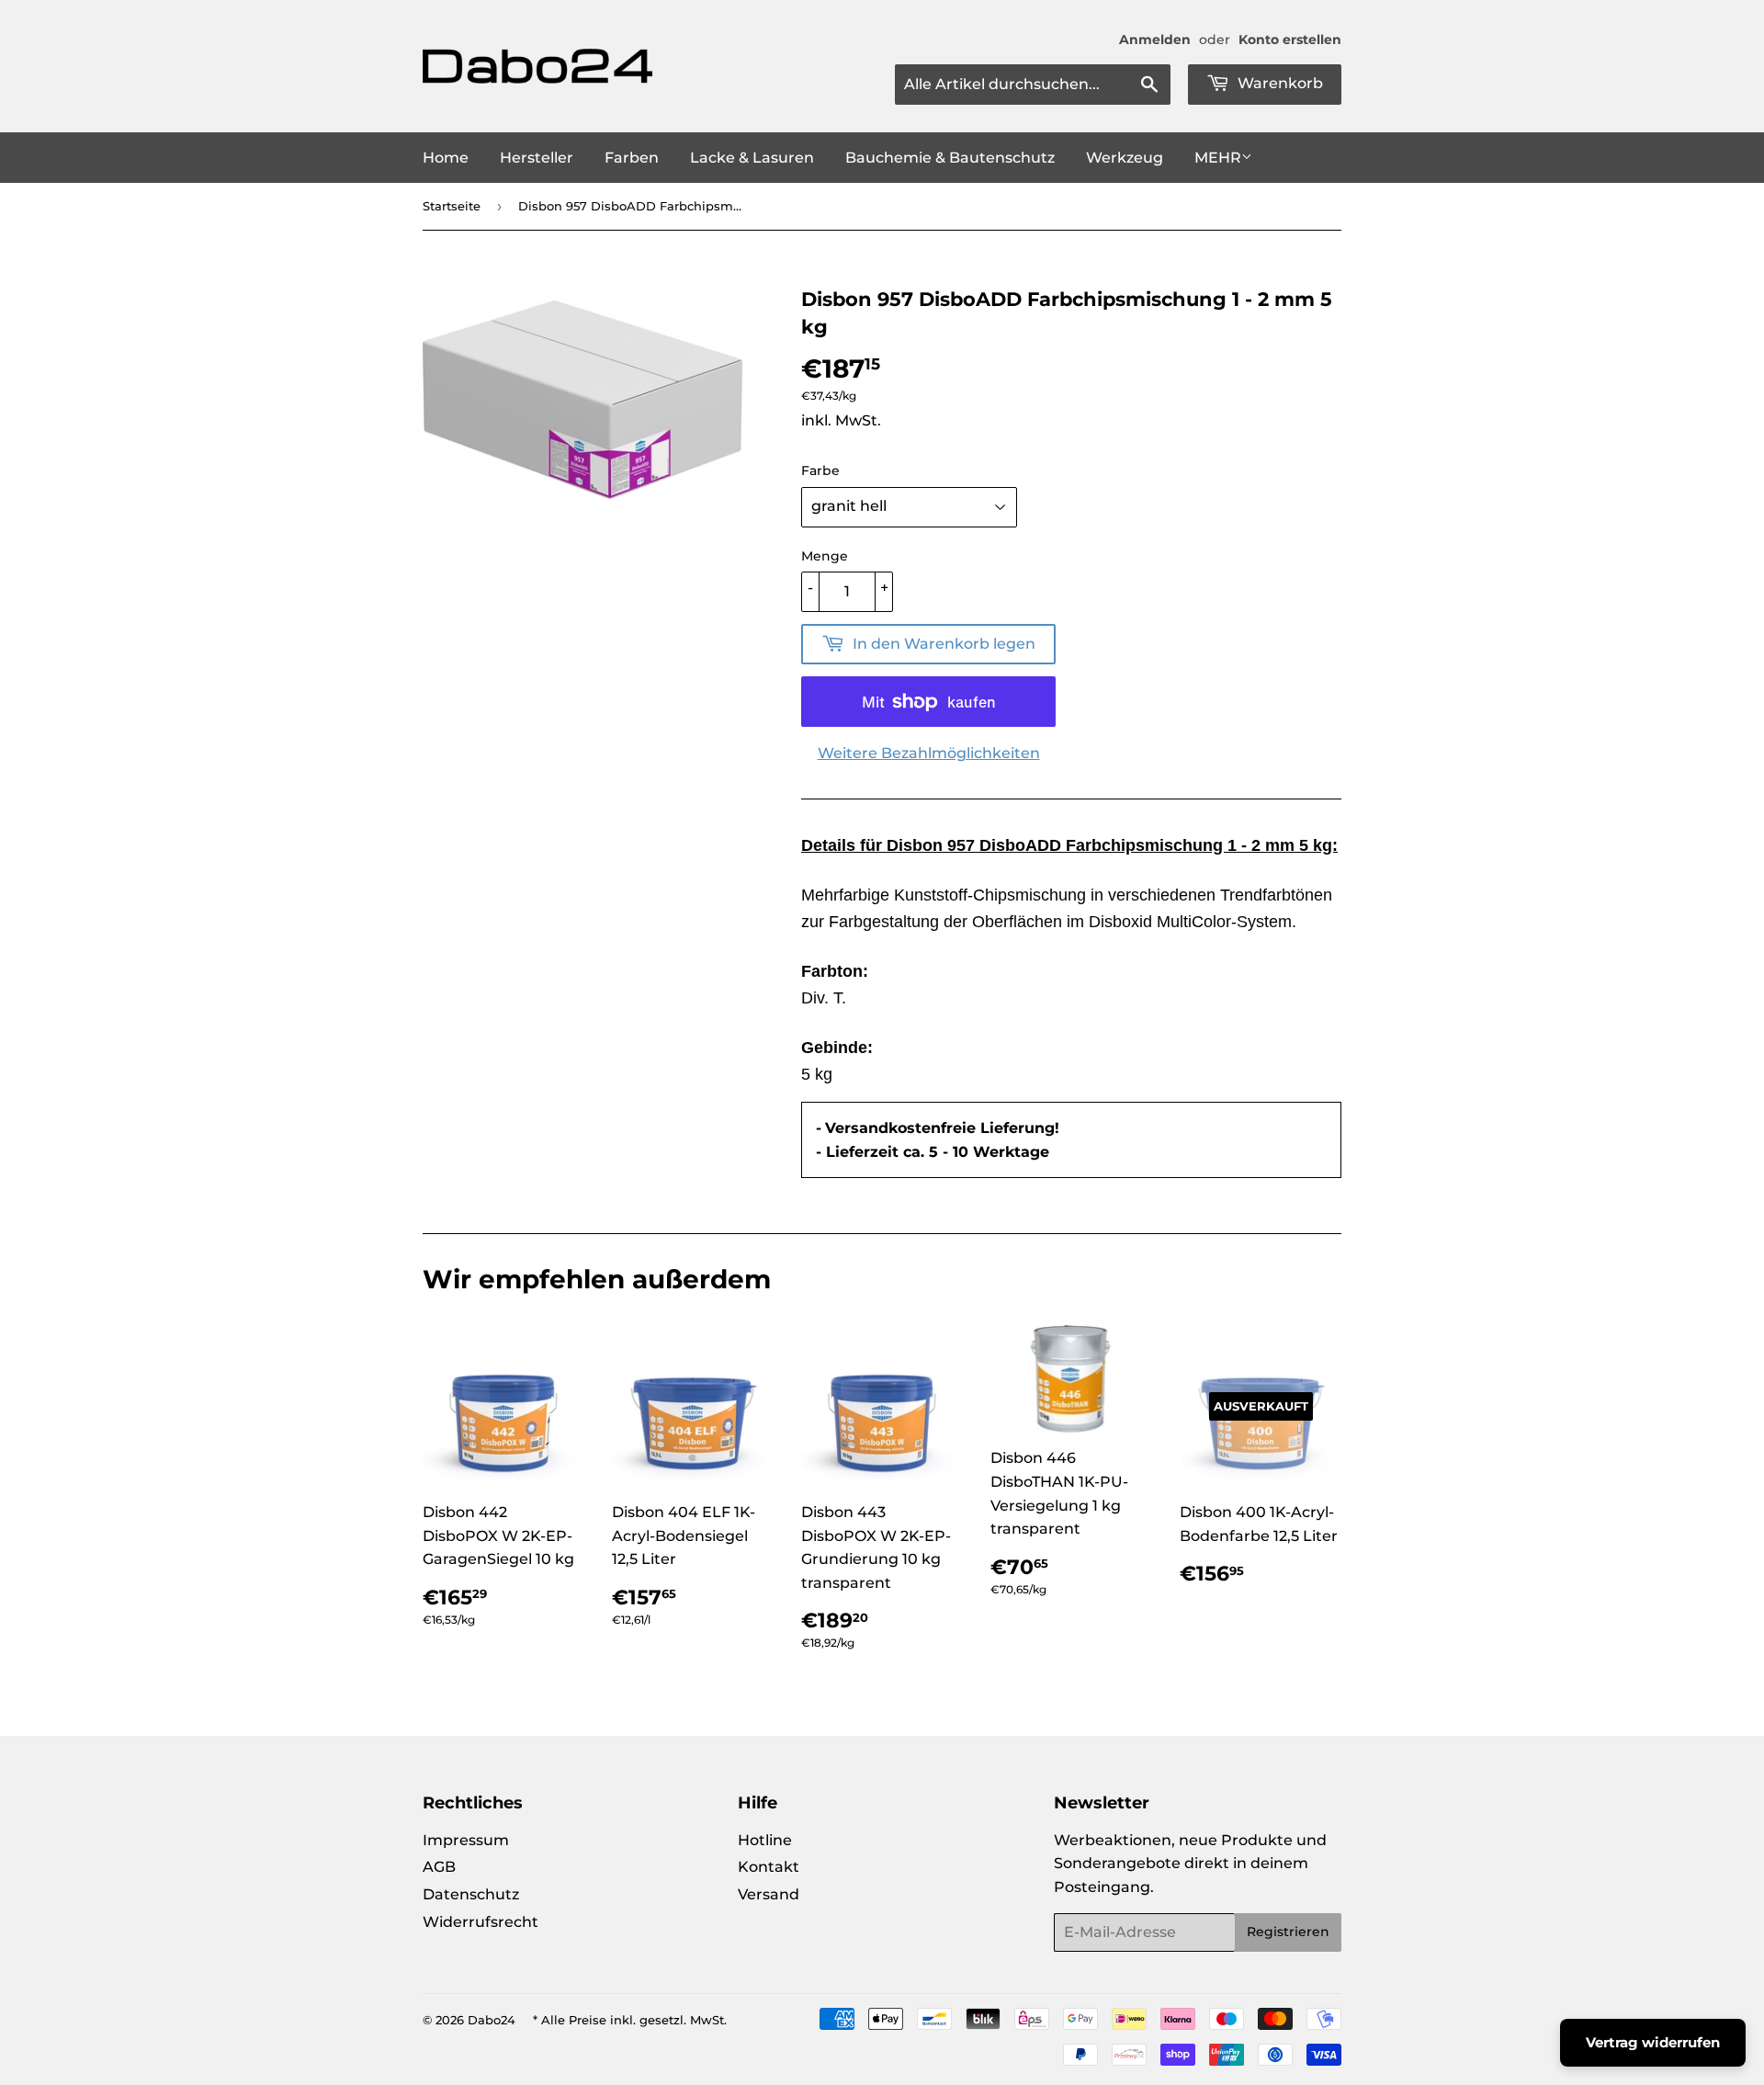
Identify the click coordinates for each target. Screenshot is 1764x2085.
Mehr (1218, 158)
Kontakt (769, 1867)
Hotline (765, 1840)
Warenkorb (1278, 83)
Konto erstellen (1290, 40)
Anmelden (1155, 40)
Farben (632, 158)
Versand (769, 1894)
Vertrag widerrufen (1653, 2042)
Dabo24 (492, 2020)
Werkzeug (1125, 158)
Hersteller (537, 158)
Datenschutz (471, 1894)
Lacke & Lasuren (752, 158)
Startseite (452, 206)
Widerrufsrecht (481, 1922)
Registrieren (1288, 1932)
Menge (825, 556)
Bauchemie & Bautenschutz (950, 158)
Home (446, 158)
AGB (439, 1867)
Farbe (820, 470)
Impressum (466, 1840)
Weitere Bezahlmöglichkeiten (929, 753)
